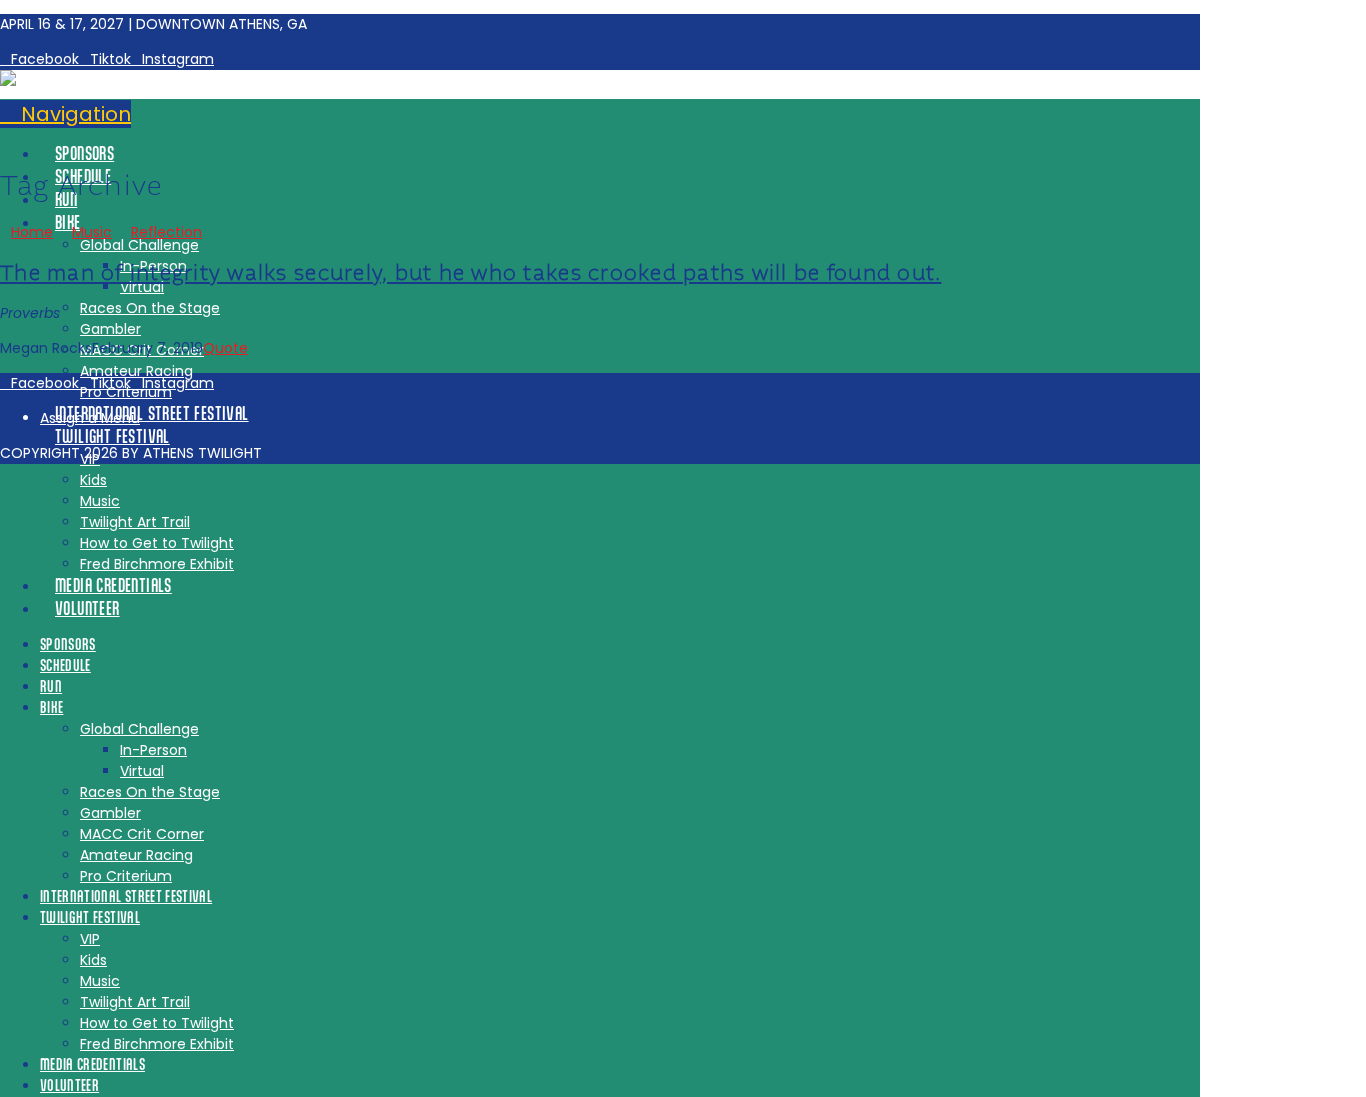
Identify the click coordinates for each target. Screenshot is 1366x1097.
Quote (225, 348)
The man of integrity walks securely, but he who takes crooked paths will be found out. (470, 273)
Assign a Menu (90, 418)
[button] (65, 114)
